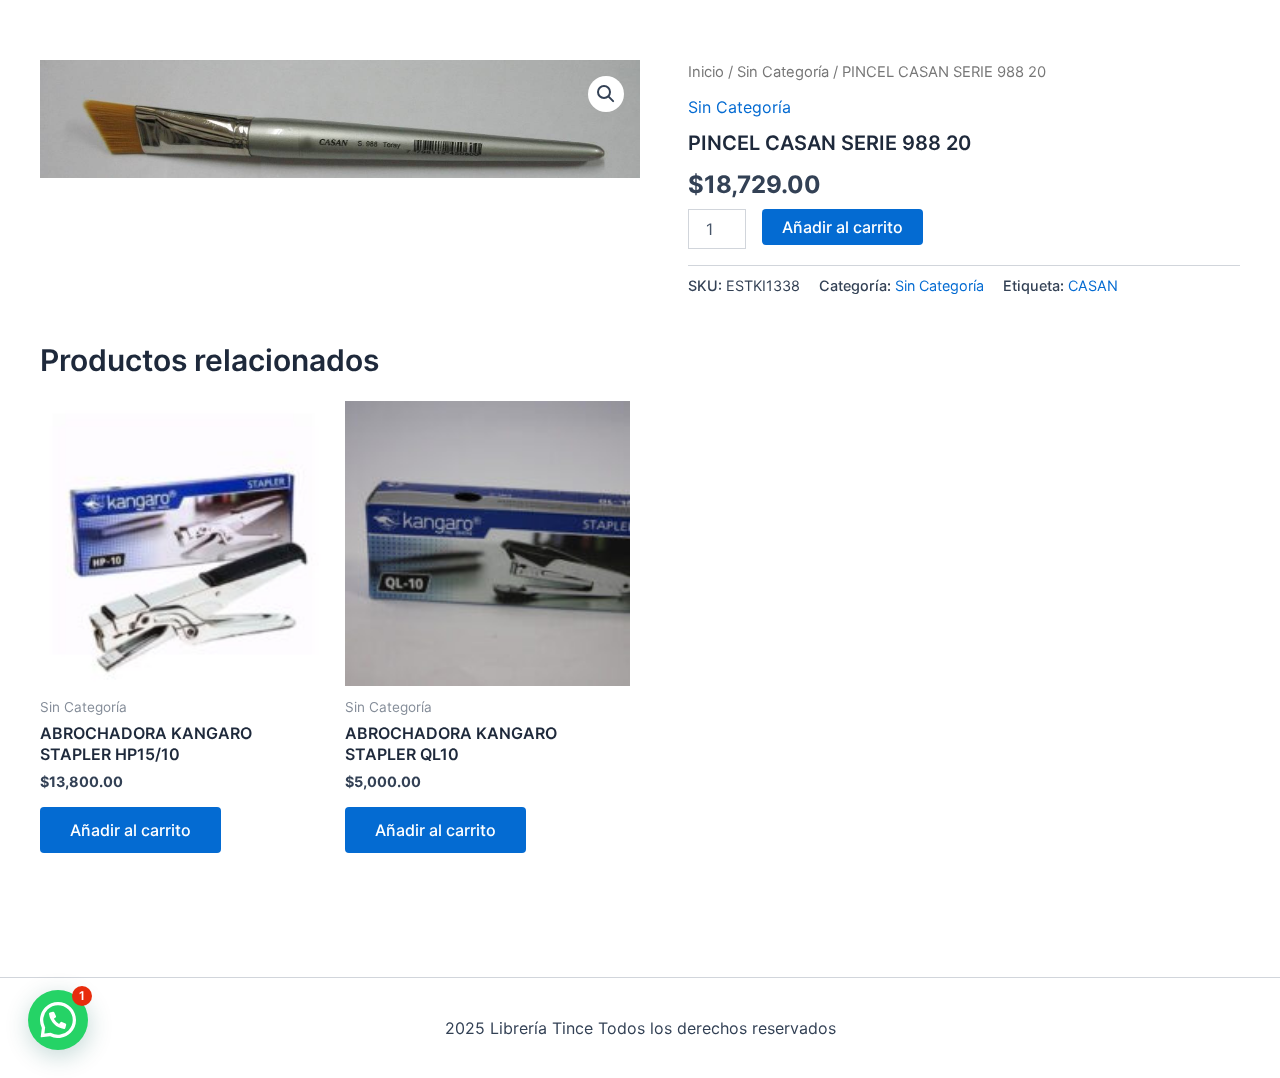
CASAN (1093, 285)
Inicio (706, 72)
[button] (606, 94)
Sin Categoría (783, 72)
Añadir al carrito (842, 227)
